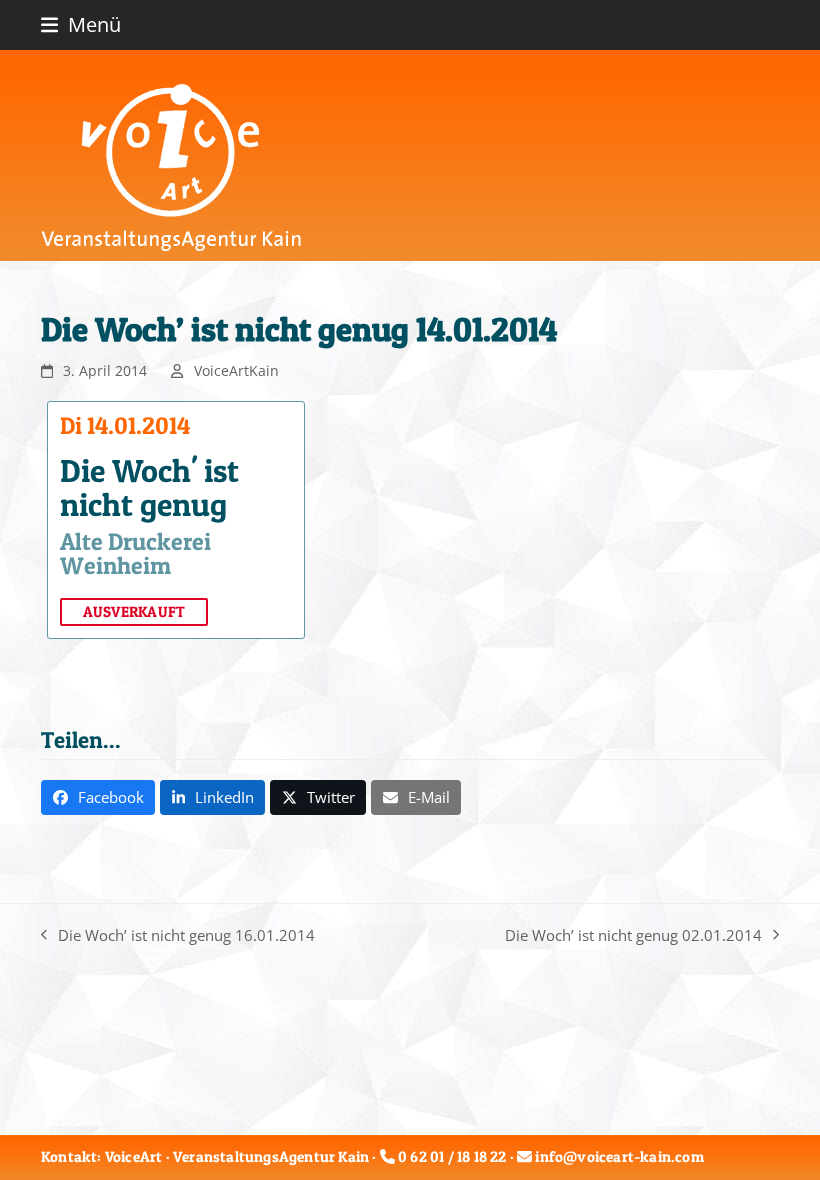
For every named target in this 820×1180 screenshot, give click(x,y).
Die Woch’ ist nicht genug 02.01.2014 (633, 936)
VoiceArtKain (236, 370)
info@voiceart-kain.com (619, 1156)
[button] (81, 24)
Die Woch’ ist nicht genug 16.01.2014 (178, 936)
